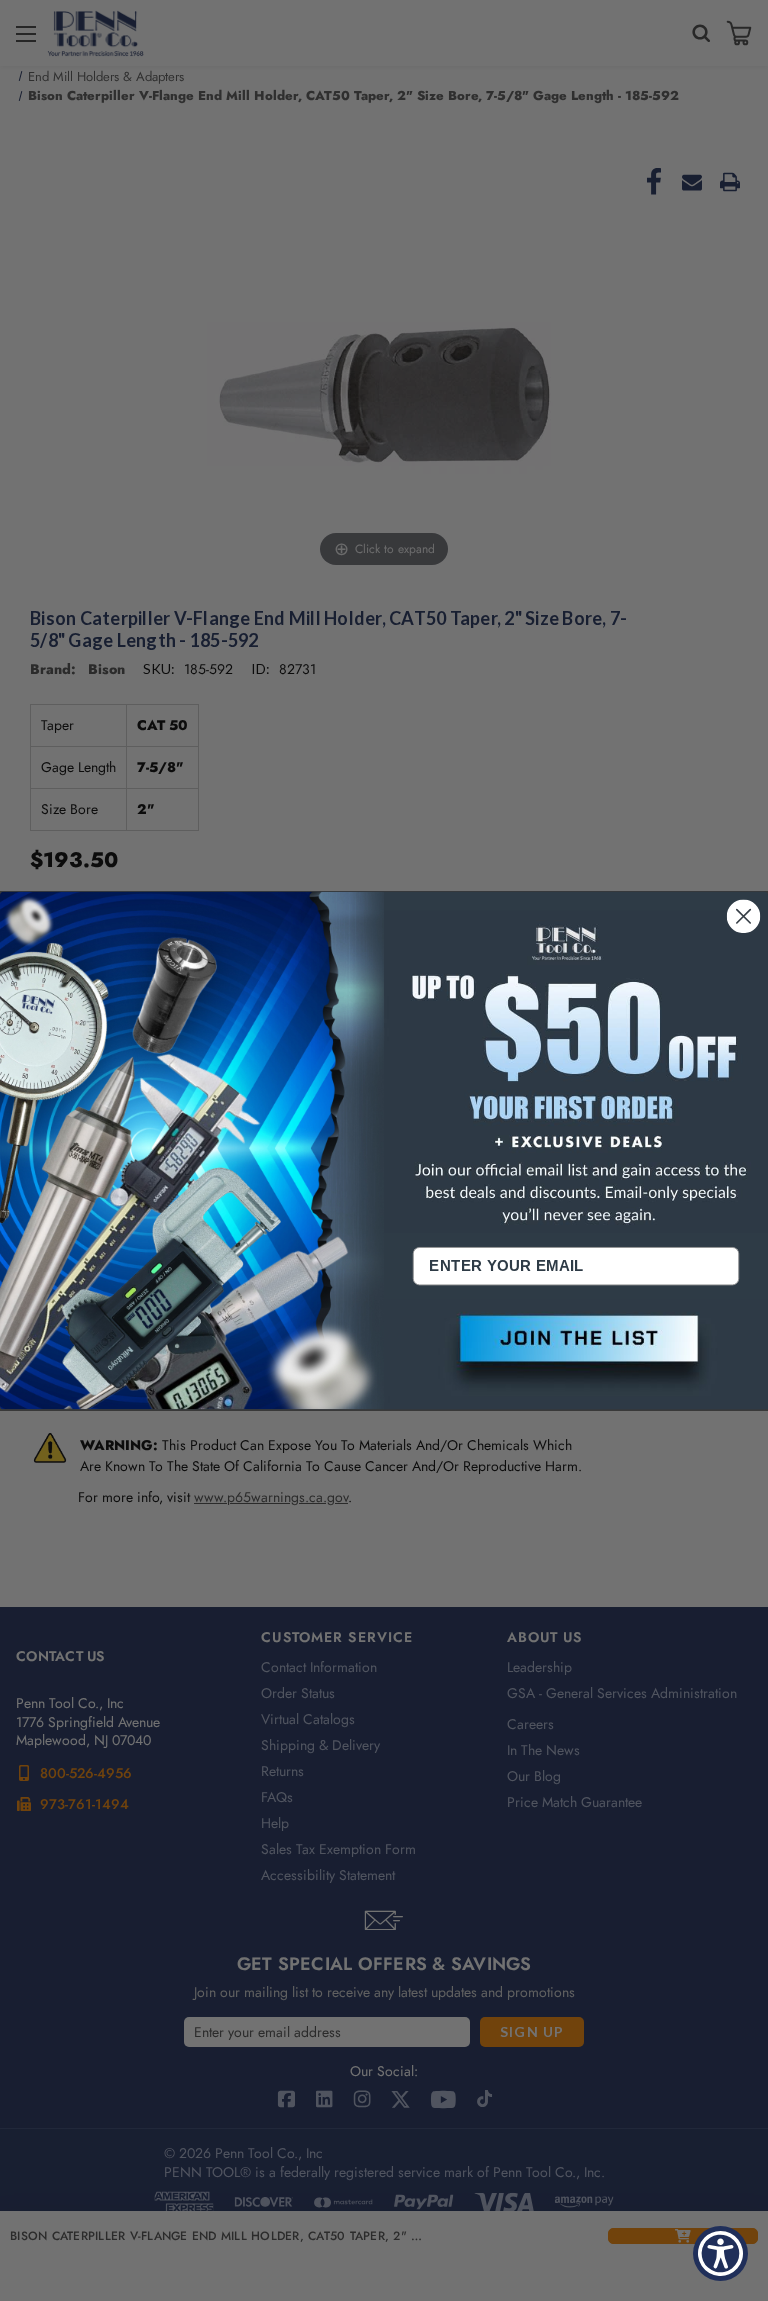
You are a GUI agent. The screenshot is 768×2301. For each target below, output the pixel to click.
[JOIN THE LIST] (576, 1354)
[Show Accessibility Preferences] (720, 2253)
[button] (576, 1354)
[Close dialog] (744, 916)
